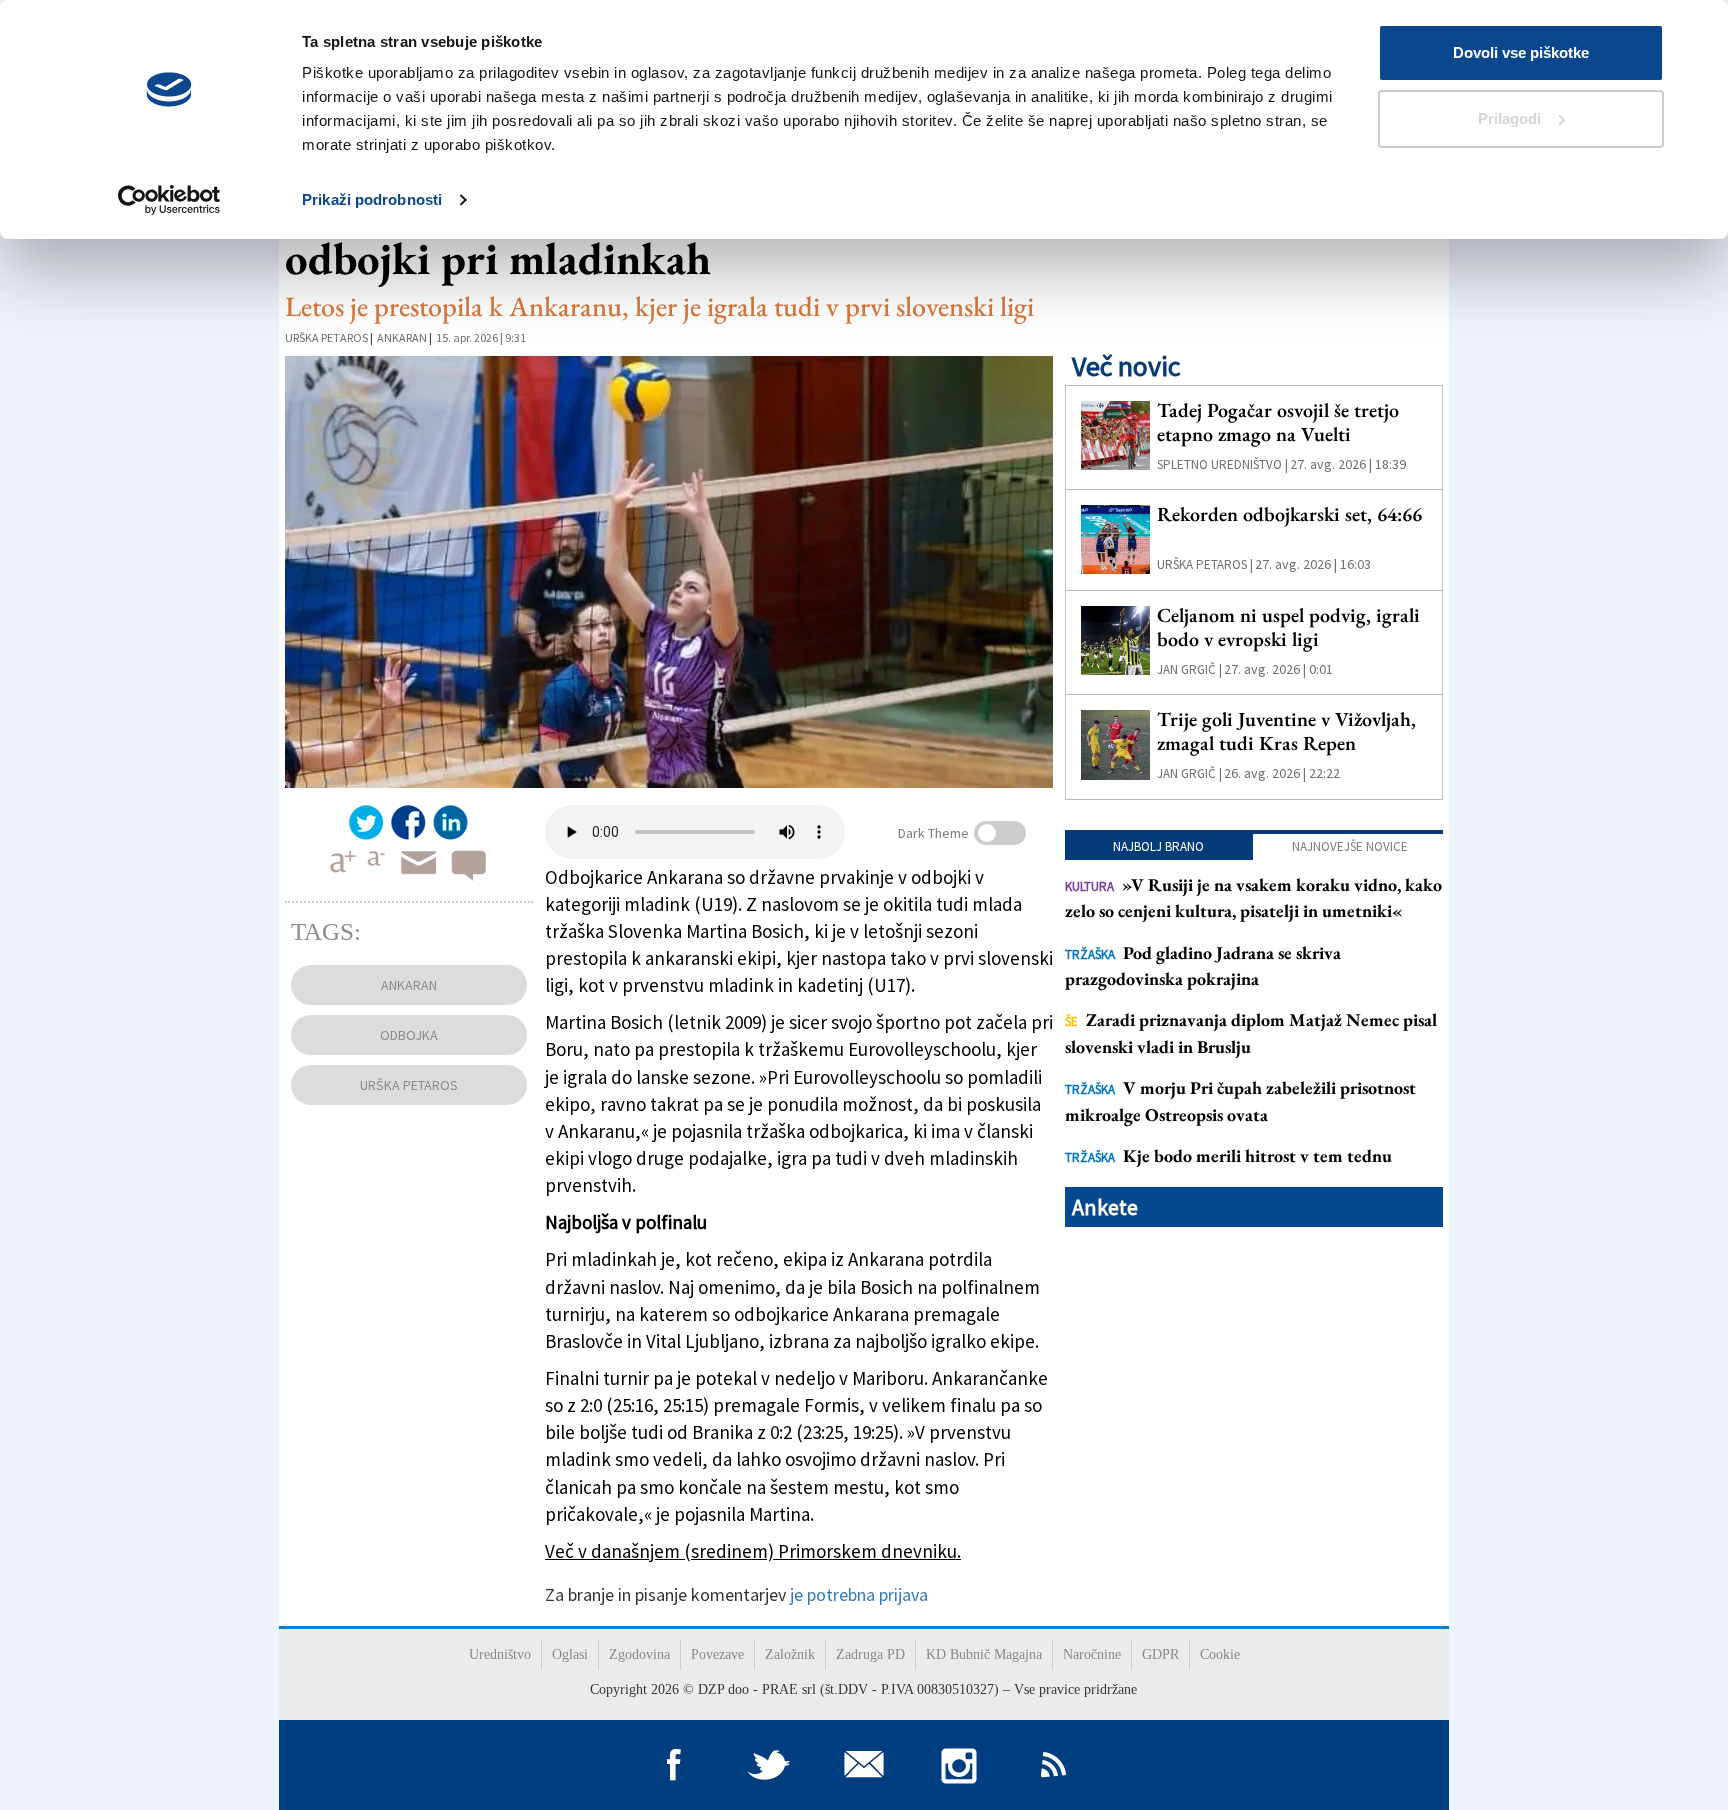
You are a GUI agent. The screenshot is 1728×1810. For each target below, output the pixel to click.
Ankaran (402, 337)
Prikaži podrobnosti (372, 199)
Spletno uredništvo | (1222, 464)
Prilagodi (1509, 118)
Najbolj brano (1158, 846)
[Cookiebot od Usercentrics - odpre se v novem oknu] (169, 200)
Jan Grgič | (1189, 669)
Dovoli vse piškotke (1521, 52)
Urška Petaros (326, 337)
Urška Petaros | (1205, 564)
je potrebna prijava (859, 1594)
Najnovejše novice (1350, 846)
